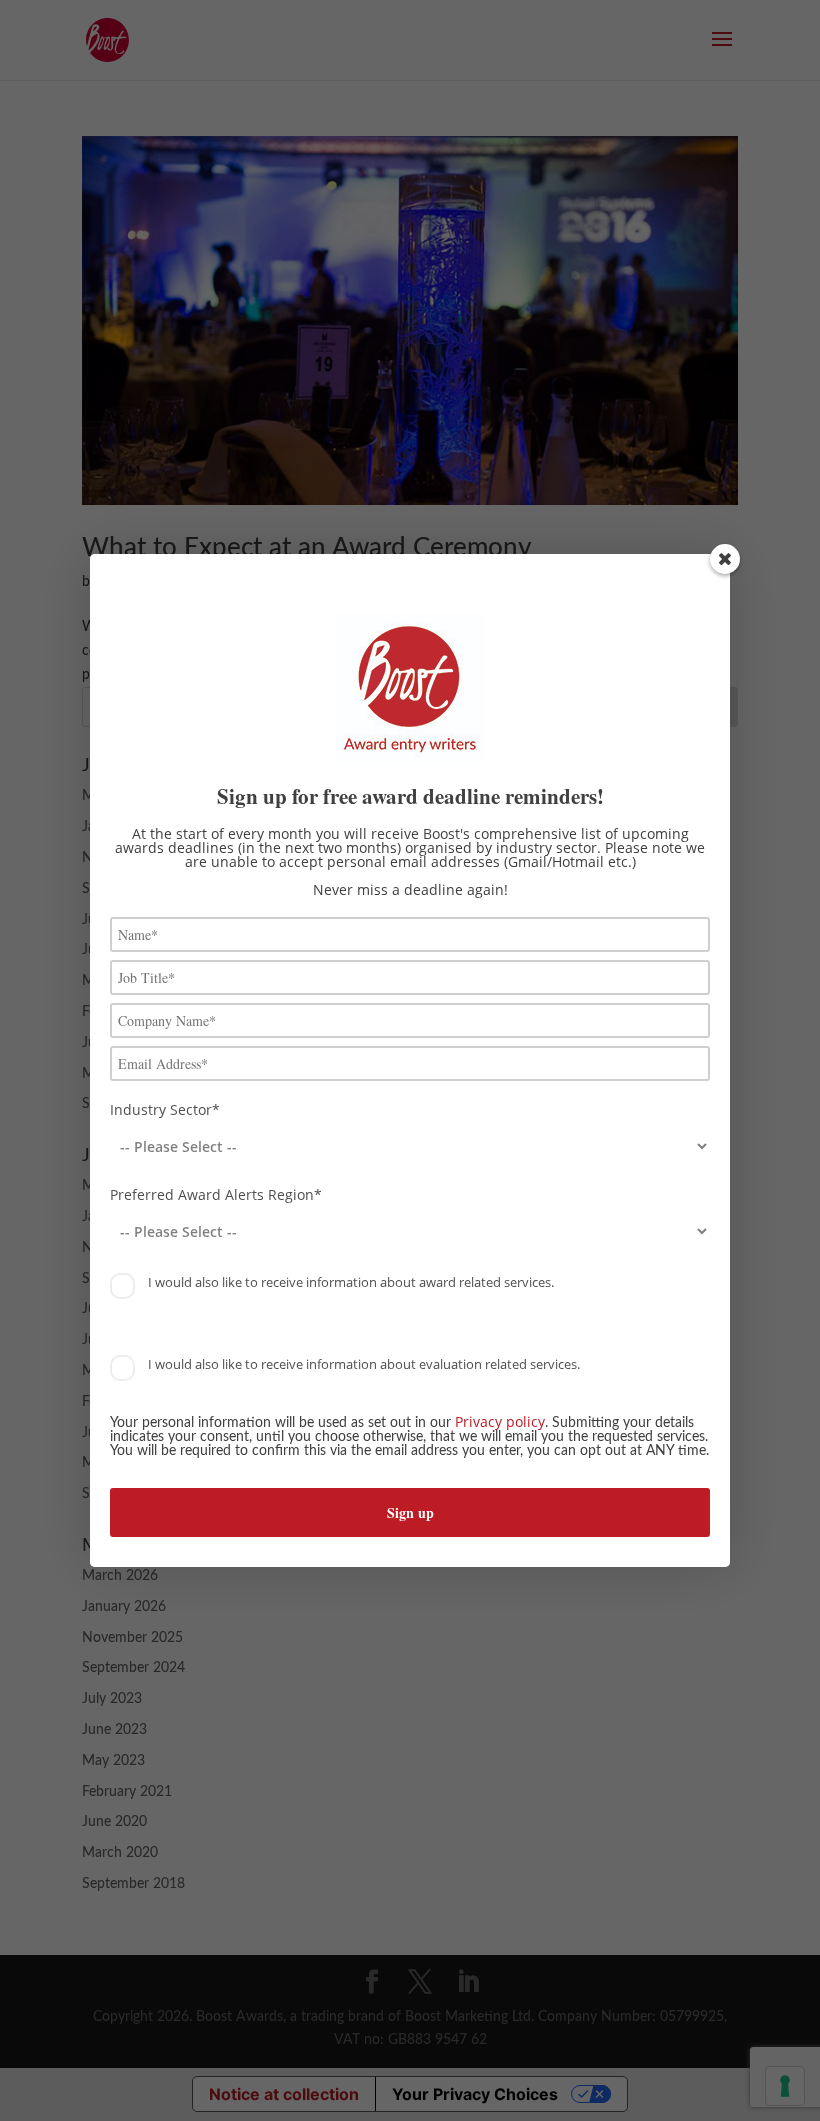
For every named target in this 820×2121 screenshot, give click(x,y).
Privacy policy (500, 1421)
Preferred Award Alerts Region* (216, 1195)
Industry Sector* (165, 1110)
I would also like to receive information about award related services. (349, 1282)
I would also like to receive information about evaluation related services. (362, 1364)
